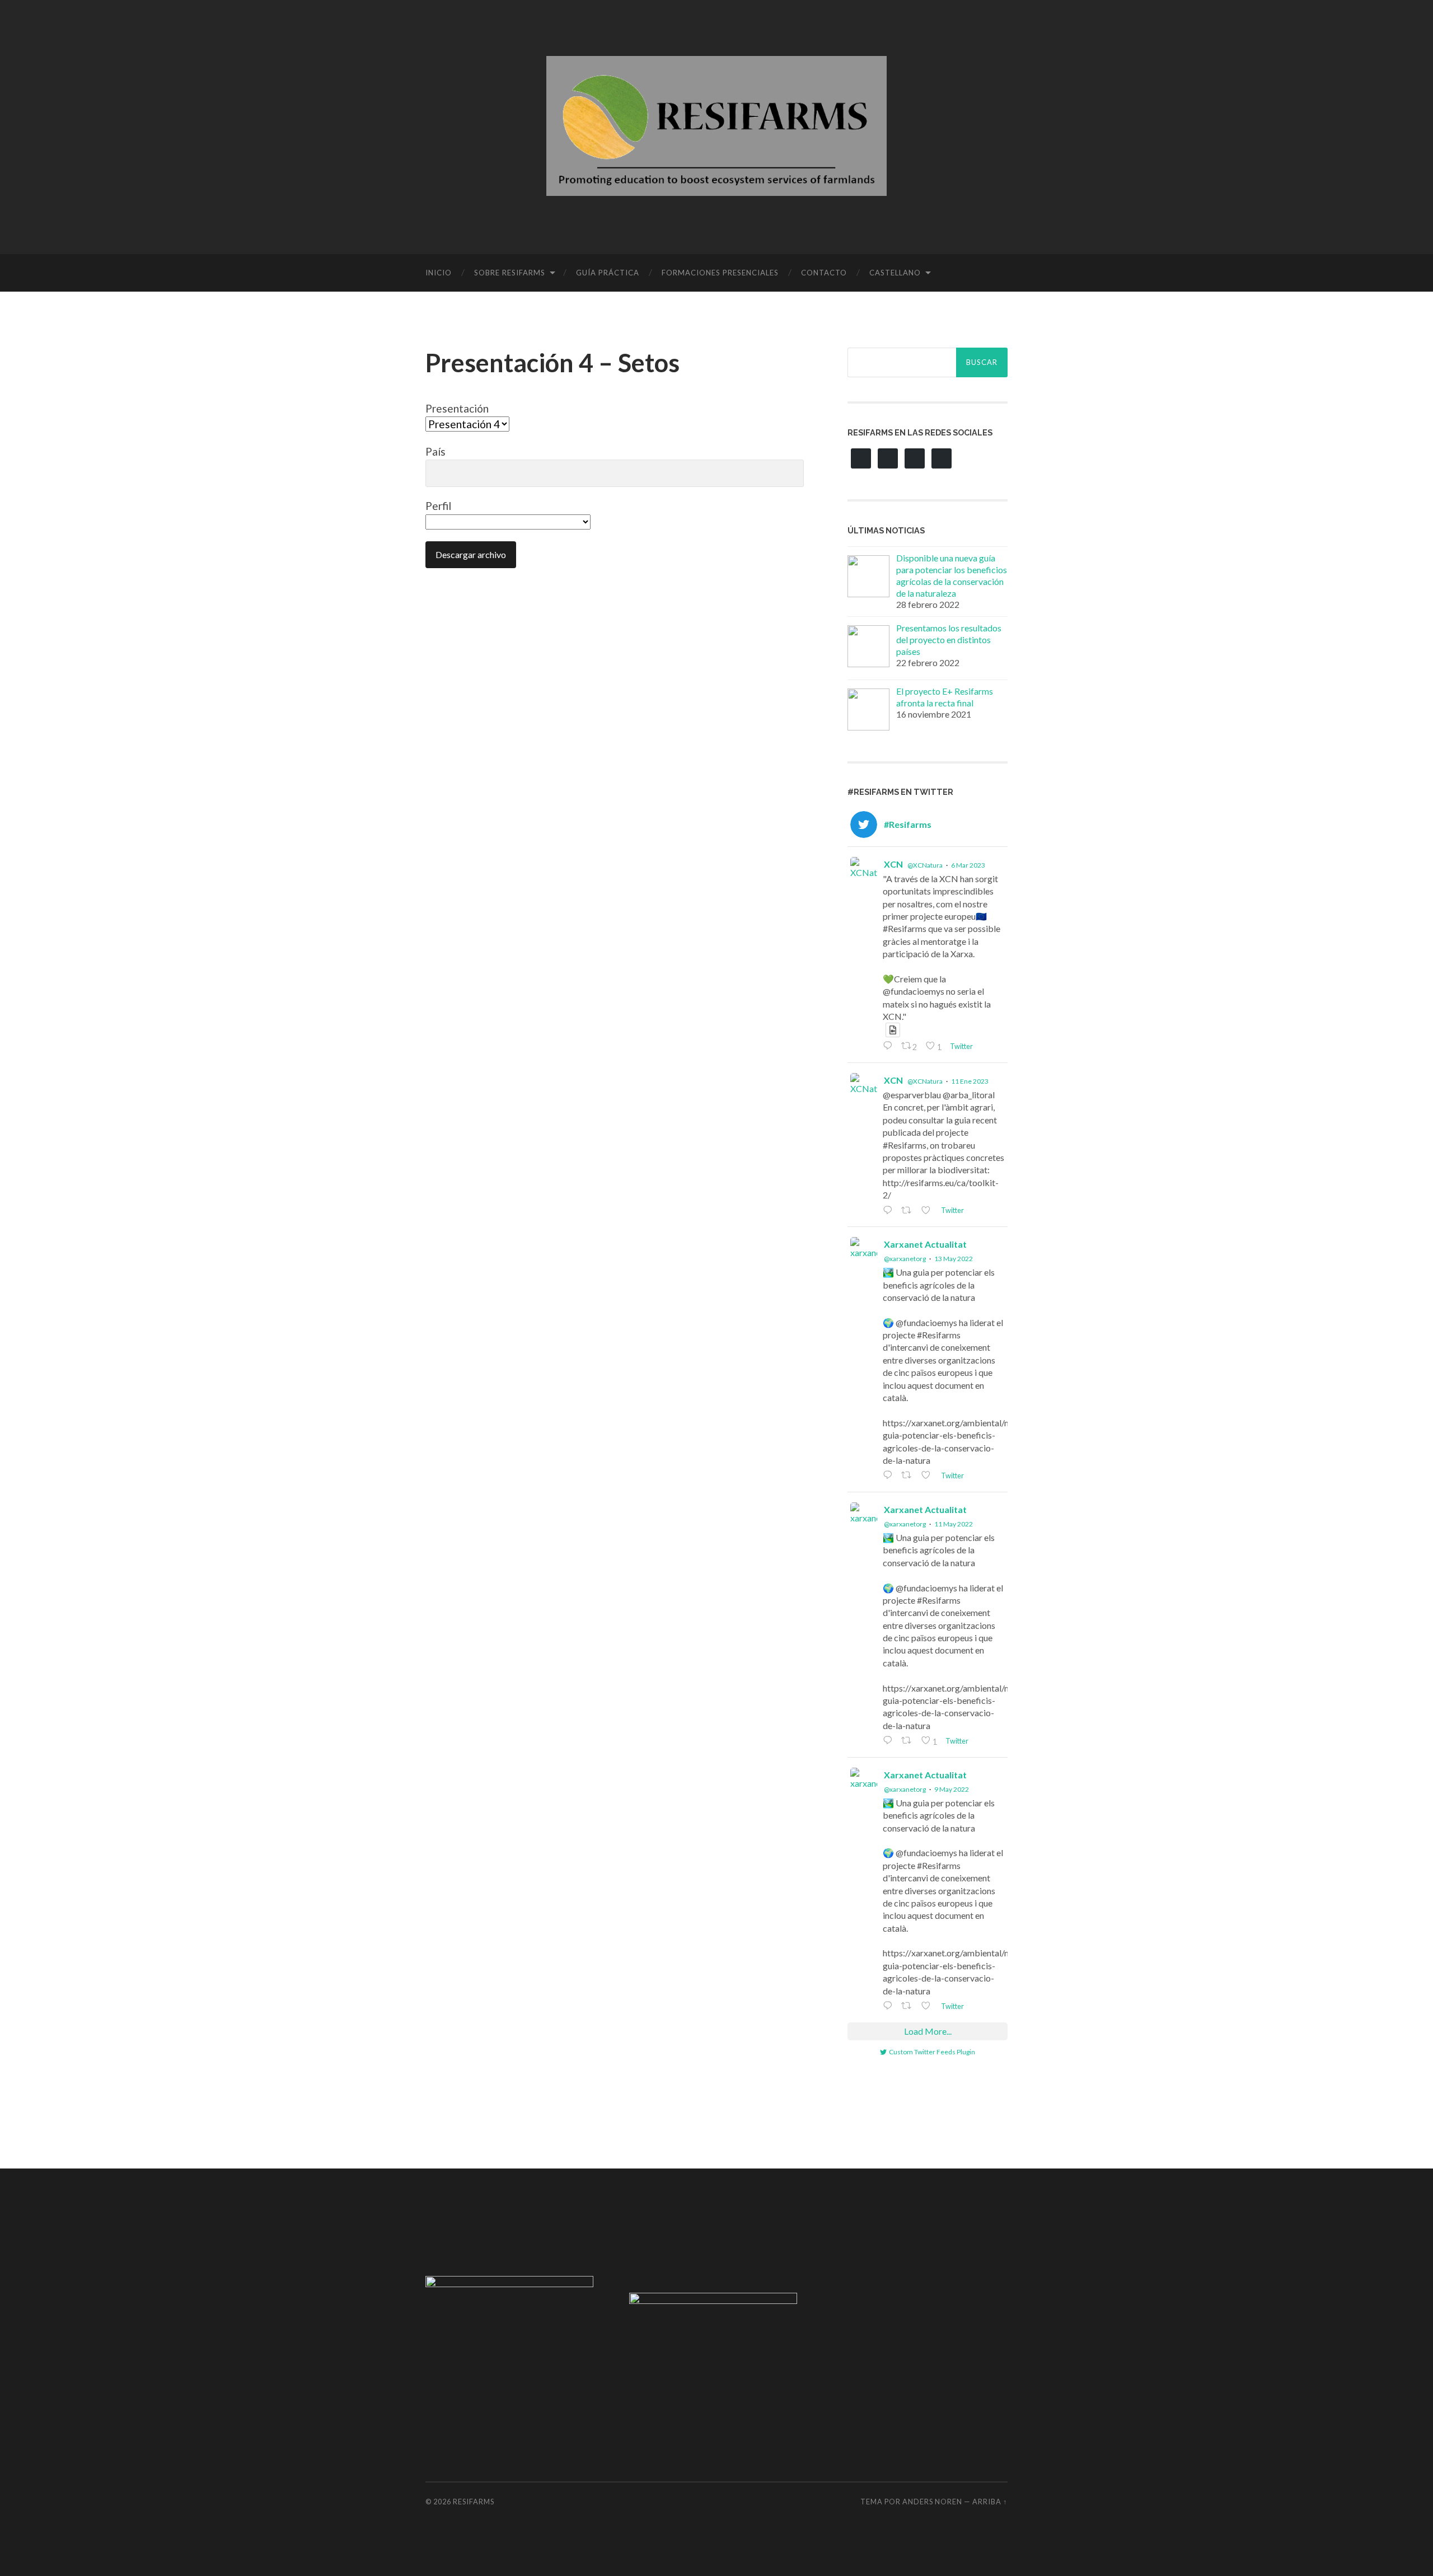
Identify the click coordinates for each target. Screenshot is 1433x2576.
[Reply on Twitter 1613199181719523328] (889, 1211)
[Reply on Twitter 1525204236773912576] (889, 1476)
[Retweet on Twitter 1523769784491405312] (908, 2006)
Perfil (438, 506)
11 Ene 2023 (970, 1081)
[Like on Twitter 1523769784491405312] (928, 2006)
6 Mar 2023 (968, 865)
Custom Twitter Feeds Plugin (932, 2052)
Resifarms (474, 2502)
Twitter (961, 1046)
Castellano (895, 273)
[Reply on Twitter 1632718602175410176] (889, 1046)
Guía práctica (608, 273)
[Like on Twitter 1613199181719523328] (928, 1211)
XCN (893, 864)
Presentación (457, 408)
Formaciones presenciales (720, 273)
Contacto (824, 273)
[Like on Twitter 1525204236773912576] (928, 1476)
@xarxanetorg (905, 1259)
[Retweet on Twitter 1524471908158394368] (908, 1741)
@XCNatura (925, 865)
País (435, 451)
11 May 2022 (954, 1524)
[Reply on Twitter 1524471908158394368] (889, 1741)
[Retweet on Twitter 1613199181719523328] (908, 1211)
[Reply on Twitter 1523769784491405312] (889, 2006)
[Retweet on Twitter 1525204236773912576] (908, 1476)
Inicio (439, 273)
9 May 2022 (952, 1789)
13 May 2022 (954, 1259)
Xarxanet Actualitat (925, 1244)
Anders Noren (932, 2502)
